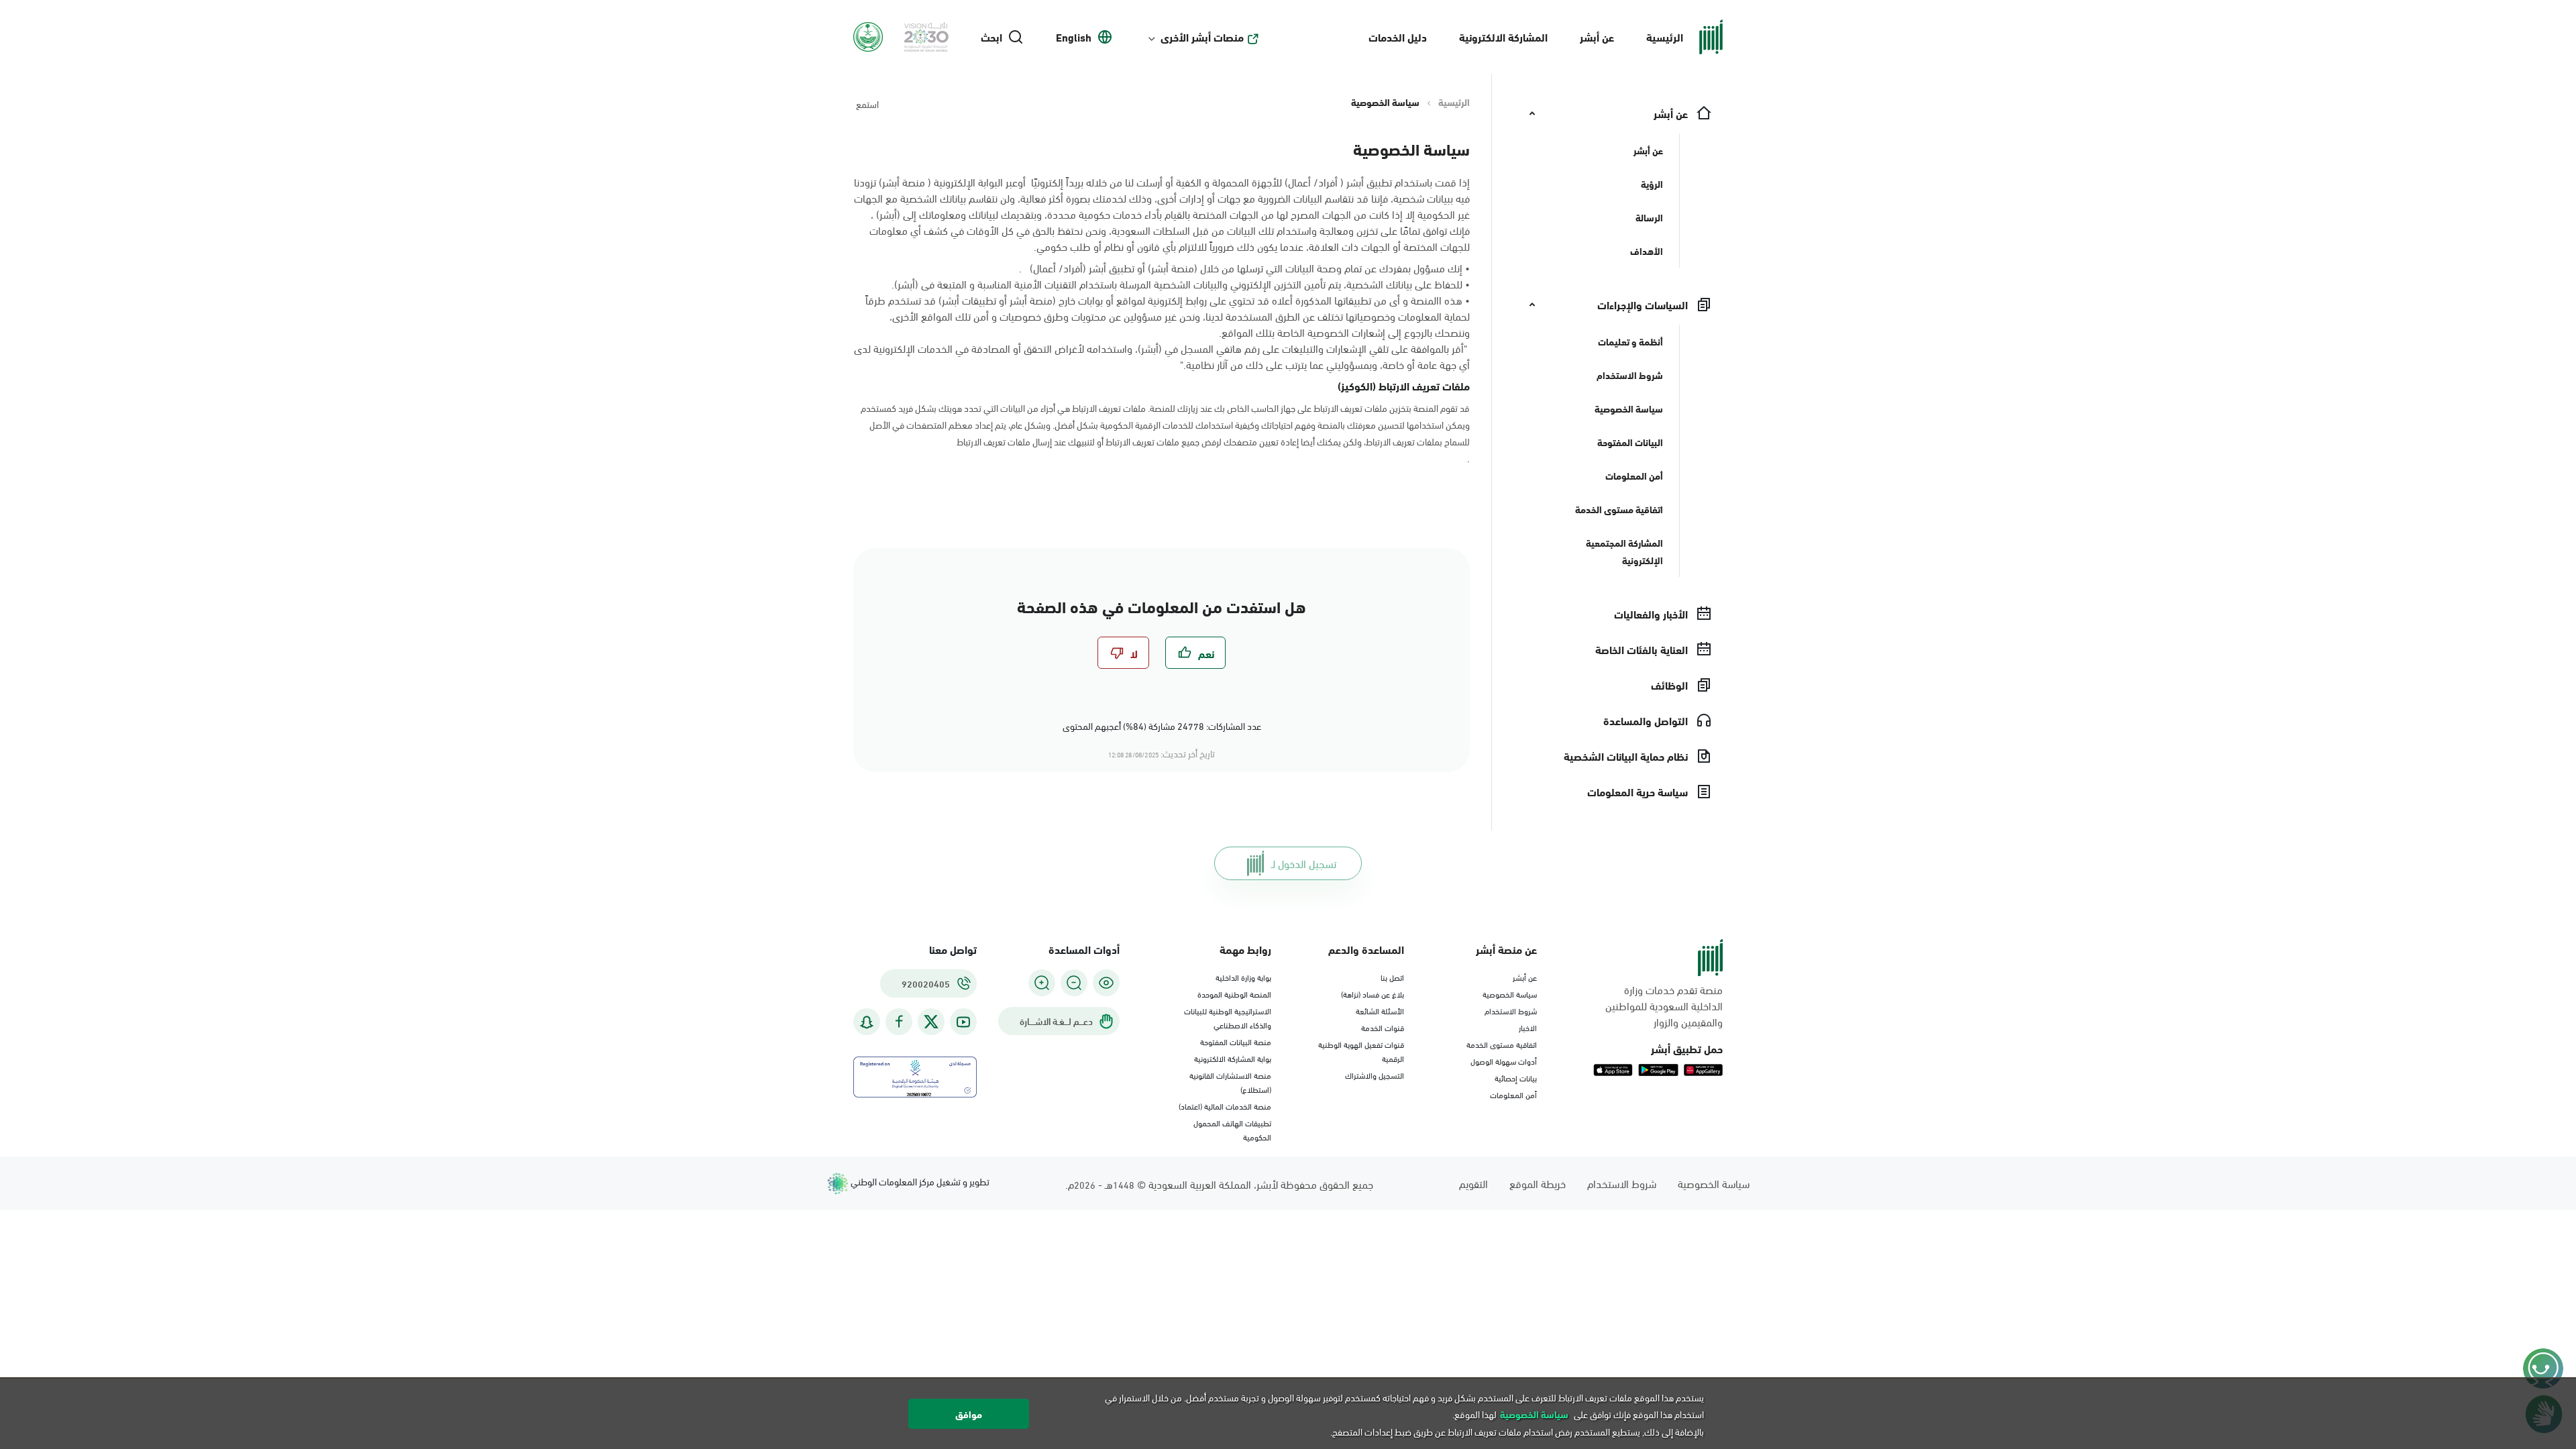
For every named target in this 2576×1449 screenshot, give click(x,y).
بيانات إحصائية (1516, 1077)
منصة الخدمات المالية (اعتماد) (1225, 1106)
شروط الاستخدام (1511, 1010)
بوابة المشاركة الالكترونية (1233, 1058)
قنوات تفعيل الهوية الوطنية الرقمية (1361, 1051)
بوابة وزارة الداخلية (1243, 977)
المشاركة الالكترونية (1503, 37)
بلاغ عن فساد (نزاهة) (1373, 994)
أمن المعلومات (1513, 1094)
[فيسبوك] (899, 1022)
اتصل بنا (1392, 977)
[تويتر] (931, 1022)
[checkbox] (1195, 653)
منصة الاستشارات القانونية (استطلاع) (1230, 1082)
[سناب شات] (867, 1022)
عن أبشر (1597, 37)
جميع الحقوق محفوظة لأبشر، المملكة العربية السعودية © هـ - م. (1219, 1184)
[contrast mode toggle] (1106, 983)
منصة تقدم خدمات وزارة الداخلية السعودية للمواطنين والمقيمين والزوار (1664, 1006)
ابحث (991, 37)
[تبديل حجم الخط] (1074, 983)
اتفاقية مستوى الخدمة (1502, 1044)
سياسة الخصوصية (1510, 994)
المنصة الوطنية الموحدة (1234, 994)
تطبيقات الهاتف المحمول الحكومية (1232, 1129)
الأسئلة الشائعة (1380, 1010)
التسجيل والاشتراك (1375, 1075)
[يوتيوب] (963, 1022)
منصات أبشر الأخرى (1202, 37)
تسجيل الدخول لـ (1304, 863)
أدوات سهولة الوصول (1504, 1061)
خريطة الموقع (1538, 1183)
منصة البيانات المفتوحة (1236, 1041)
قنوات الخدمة (1383, 1027)
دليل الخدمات (1398, 37)
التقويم (1473, 1183)
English (1074, 37)
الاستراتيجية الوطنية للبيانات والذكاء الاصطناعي (1228, 1017)
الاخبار (1528, 1027)
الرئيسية (1665, 37)
